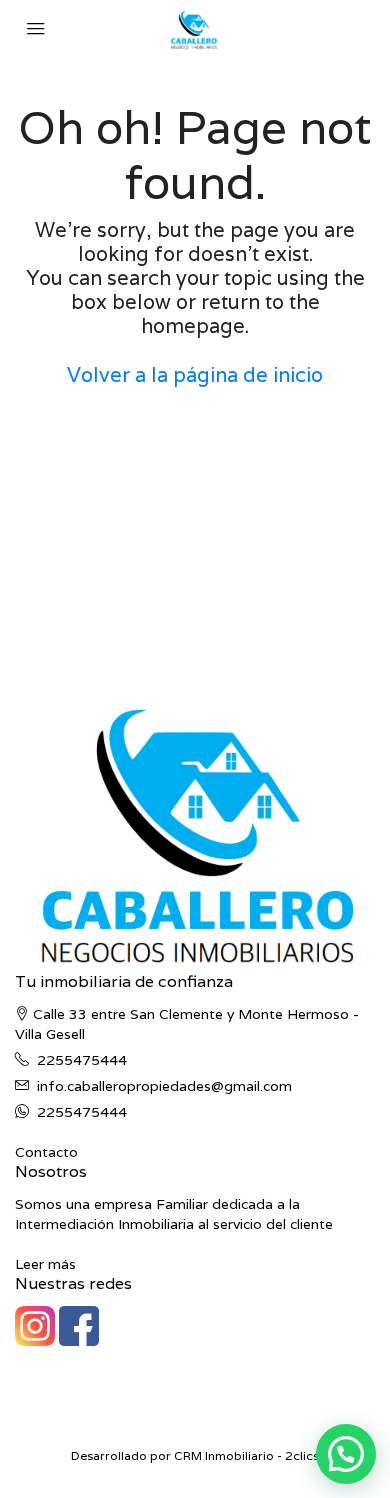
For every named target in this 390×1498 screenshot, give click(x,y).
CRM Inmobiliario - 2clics (246, 1455)
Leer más (45, 1264)
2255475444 (82, 1060)
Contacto (46, 1152)
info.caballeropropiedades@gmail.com (164, 1086)
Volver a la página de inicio (195, 375)
